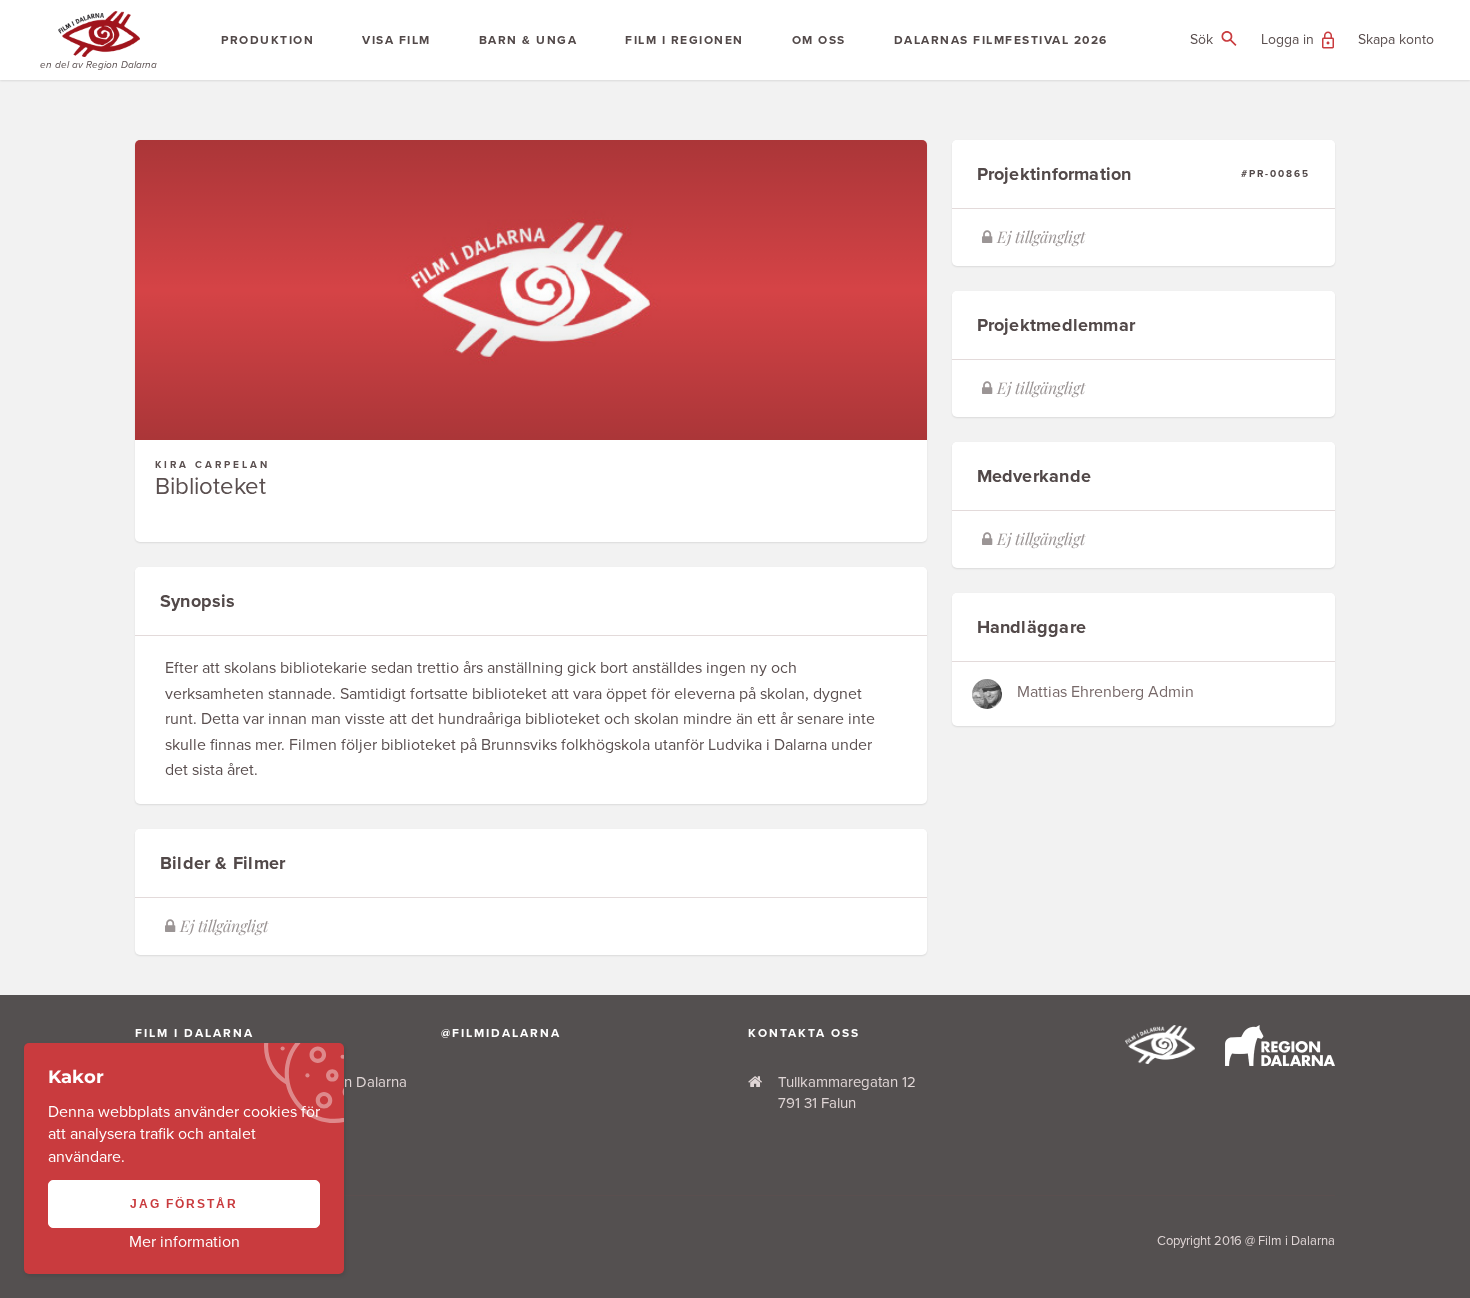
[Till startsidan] (1160, 1059)
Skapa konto (1396, 39)
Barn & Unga (528, 40)
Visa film (396, 40)
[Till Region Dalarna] (1280, 1061)
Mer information (184, 1242)
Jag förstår (184, 1204)
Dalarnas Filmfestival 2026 (1001, 40)
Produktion (267, 40)
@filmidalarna (501, 1033)
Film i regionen (684, 40)
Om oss (819, 40)
